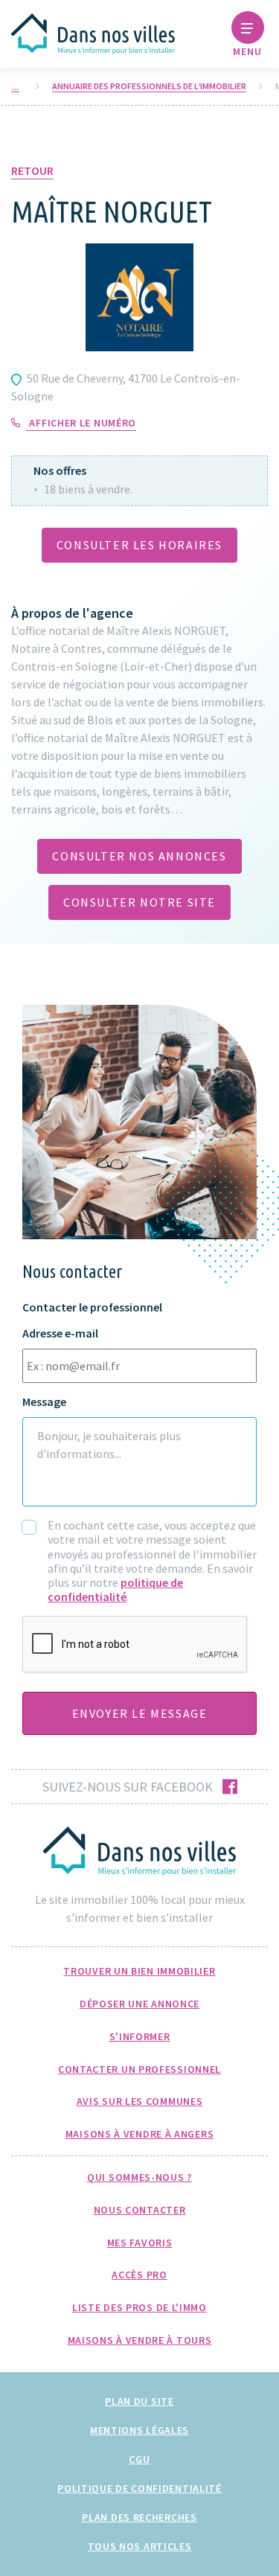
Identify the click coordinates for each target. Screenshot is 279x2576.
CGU (139, 2459)
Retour (32, 170)
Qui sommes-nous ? (139, 2177)
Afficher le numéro (83, 423)
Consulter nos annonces (139, 856)
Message (44, 1402)
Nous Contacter (140, 2210)
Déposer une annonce (139, 2004)
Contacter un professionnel (139, 2069)
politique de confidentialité (115, 1589)
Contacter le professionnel (92, 1307)
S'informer (140, 2036)
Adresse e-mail (60, 1333)
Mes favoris (140, 2243)
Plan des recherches (139, 2517)
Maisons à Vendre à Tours (140, 2340)
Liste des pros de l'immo (139, 2307)
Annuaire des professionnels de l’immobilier (149, 86)
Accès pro (139, 2275)
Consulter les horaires (139, 545)
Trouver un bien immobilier (139, 1971)
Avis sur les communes (140, 2101)
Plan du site (139, 2401)
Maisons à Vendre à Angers (140, 2134)
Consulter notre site (139, 902)
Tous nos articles (140, 2546)
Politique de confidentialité (139, 2488)
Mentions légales (139, 2430)
